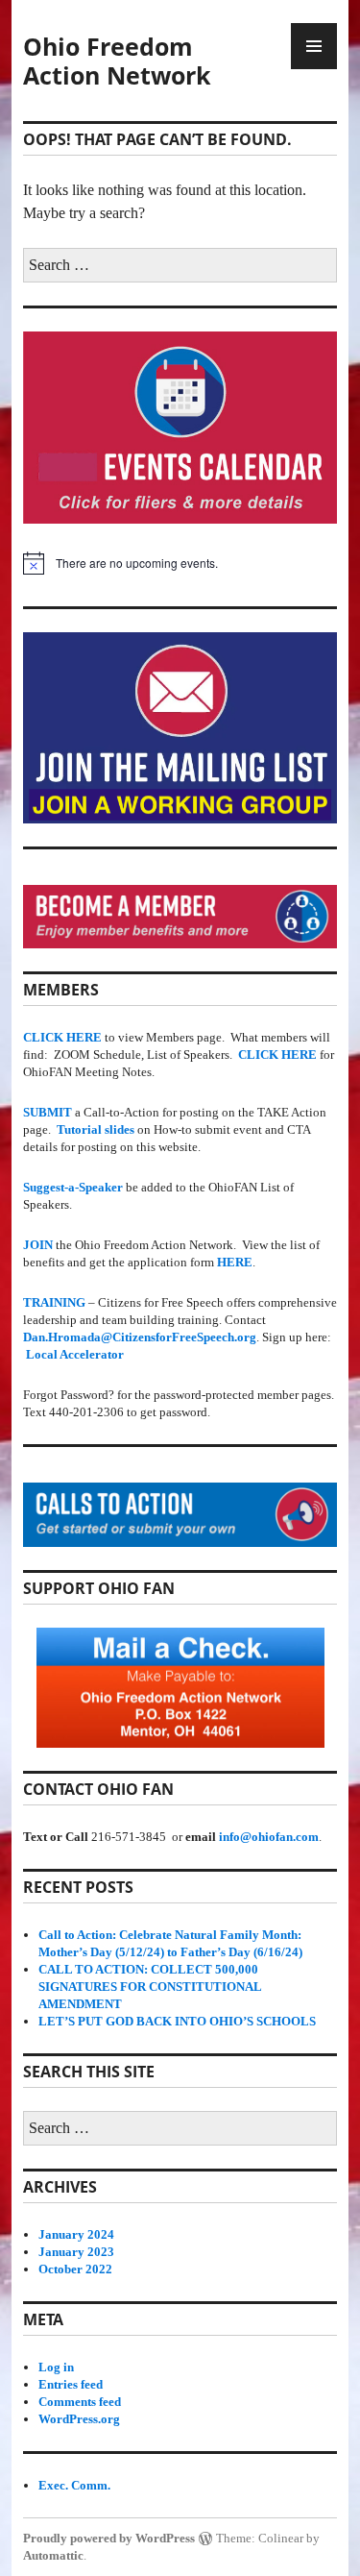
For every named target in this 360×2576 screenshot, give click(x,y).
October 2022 (75, 2269)
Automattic (53, 2555)
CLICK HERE (277, 1055)
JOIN (38, 1245)
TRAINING (54, 1302)
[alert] (180, 563)
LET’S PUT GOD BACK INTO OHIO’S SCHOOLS (177, 2021)
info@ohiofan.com (269, 1837)
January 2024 (76, 2234)
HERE (235, 1262)
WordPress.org (79, 2419)
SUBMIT (48, 1112)
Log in (56, 2367)
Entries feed (71, 2384)
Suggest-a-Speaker (73, 1187)
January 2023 (76, 2252)
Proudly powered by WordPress (109, 2538)
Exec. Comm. (74, 2485)
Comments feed (80, 2402)
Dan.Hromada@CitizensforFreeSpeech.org (140, 1337)
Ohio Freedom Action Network (117, 61)
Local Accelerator (75, 1354)
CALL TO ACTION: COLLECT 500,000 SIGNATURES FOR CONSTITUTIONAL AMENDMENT (150, 1987)
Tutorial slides (96, 1129)
